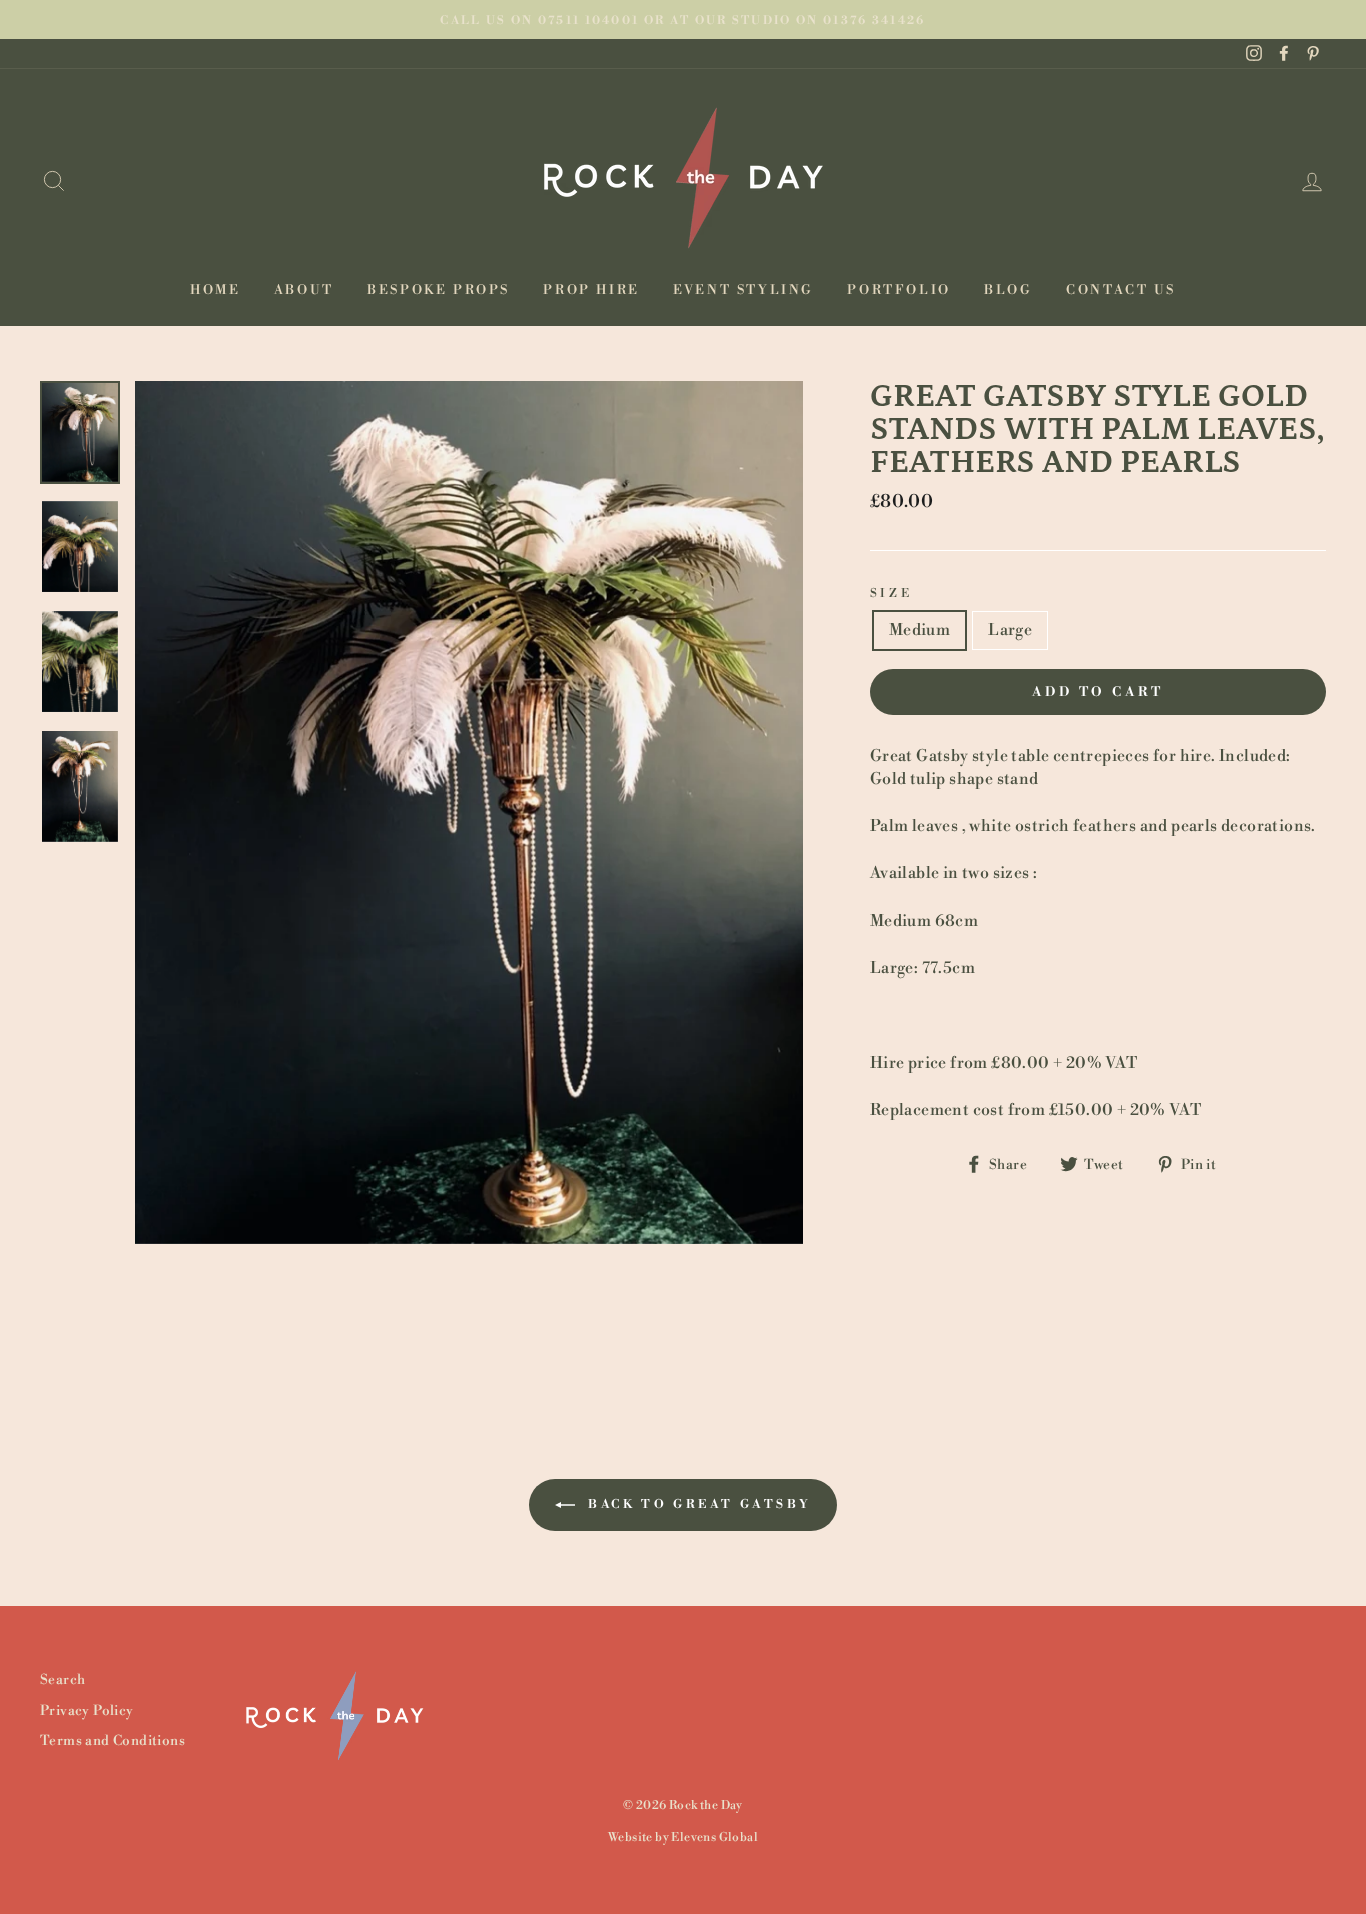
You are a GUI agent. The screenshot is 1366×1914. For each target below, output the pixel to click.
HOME (215, 290)
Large (1010, 630)
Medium (919, 630)
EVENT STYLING (743, 290)
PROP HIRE (591, 290)
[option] (683, 19)
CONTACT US (1121, 290)
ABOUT (304, 290)
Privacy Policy (87, 1710)
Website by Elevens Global (683, 1837)
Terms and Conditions (112, 1740)
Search (62, 1679)
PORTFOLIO (898, 290)
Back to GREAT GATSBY (697, 1504)
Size (891, 593)
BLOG (1008, 290)
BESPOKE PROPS (438, 290)
